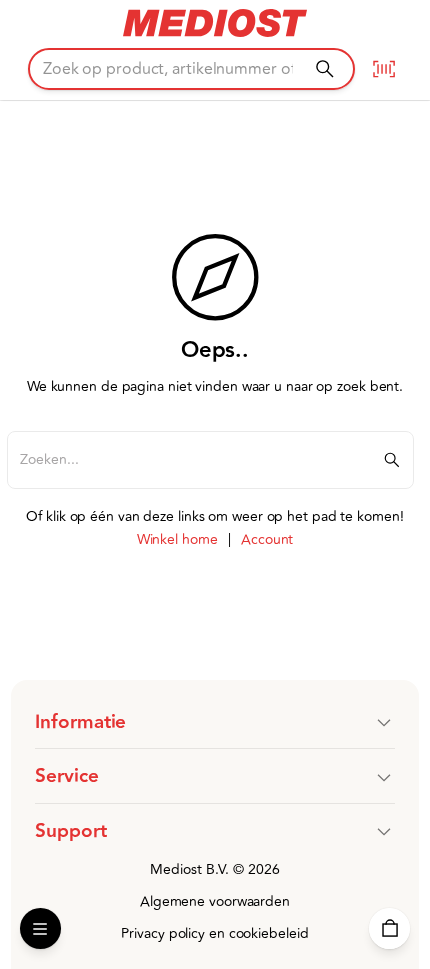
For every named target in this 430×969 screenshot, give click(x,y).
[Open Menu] (40, 928)
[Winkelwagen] (389, 928)
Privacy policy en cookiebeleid (214, 933)
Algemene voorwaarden (215, 901)
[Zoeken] (324, 68)
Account (267, 539)
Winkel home (177, 539)
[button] (214, 722)
